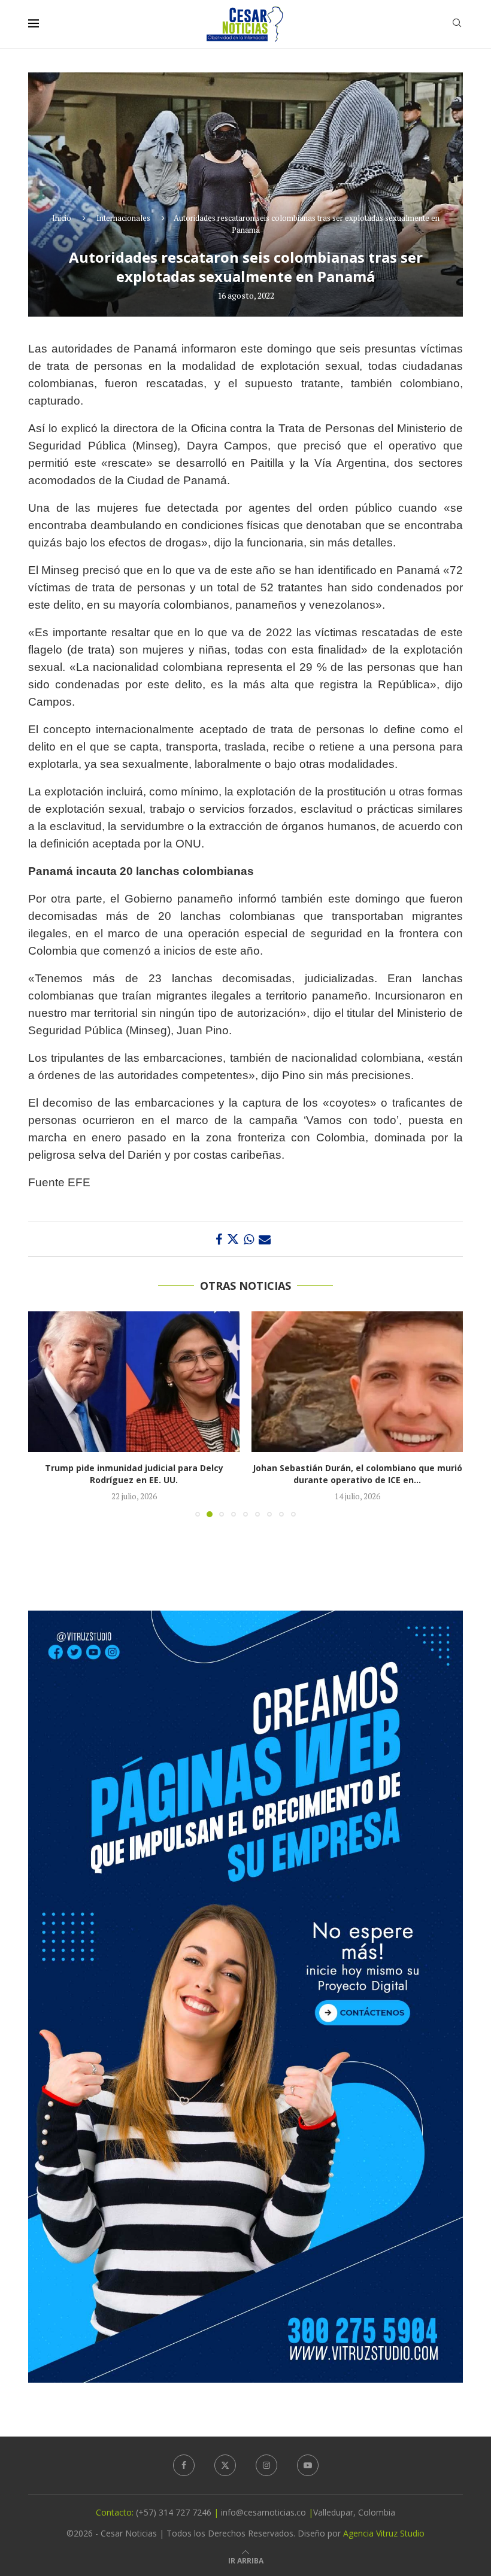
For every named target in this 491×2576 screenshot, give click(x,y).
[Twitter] (225, 2465)
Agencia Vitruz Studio (384, 2533)
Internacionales (123, 218)
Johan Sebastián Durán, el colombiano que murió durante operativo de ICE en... (134, 1474)
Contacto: (116, 2512)
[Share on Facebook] (219, 1239)
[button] (44, 1414)
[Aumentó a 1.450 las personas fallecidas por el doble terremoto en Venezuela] (357, 1382)
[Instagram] (266, 2465)
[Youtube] (308, 2465)
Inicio (62, 218)
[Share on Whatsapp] (249, 1239)
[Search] (457, 24)
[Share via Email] (265, 1239)
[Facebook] (184, 2465)
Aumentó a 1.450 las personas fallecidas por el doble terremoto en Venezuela (357, 1474)
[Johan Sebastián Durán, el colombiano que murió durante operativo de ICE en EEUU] (134, 1382)
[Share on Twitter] (233, 1239)
